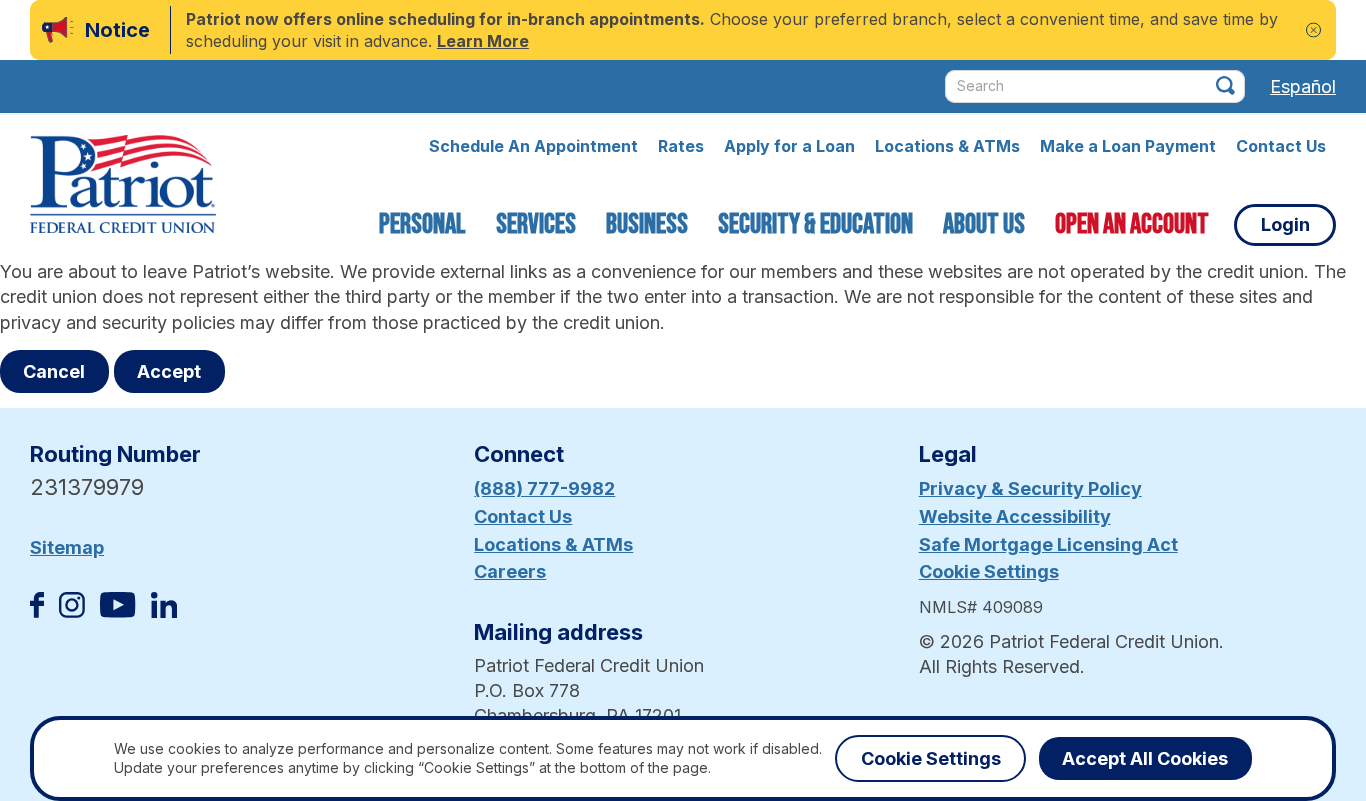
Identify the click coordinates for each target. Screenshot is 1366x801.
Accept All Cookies (1145, 758)
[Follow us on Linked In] (164, 611)
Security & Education (815, 224)
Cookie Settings (989, 571)
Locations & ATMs (947, 146)
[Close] (1313, 30)
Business (647, 224)
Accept (169, 371)
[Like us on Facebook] (37, 611)
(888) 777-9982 (544, 488)
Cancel (54, 371)
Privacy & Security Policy (1030, 488)
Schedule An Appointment (533, 146)
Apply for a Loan (789, 146)
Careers (510, 571)
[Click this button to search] (1225, 85)
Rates (681, 146)
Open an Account (1132, 224)
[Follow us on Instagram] (72, 611)
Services (536, 224)
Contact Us (1281, 146)
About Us (984, 224)
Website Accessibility (1015, 516)
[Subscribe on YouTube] (117, 611)
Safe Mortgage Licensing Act (1048, 544)
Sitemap (67, 547)
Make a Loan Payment (1128, 146)
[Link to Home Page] (123, 187)
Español (1303, 86)
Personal (422, 224)
